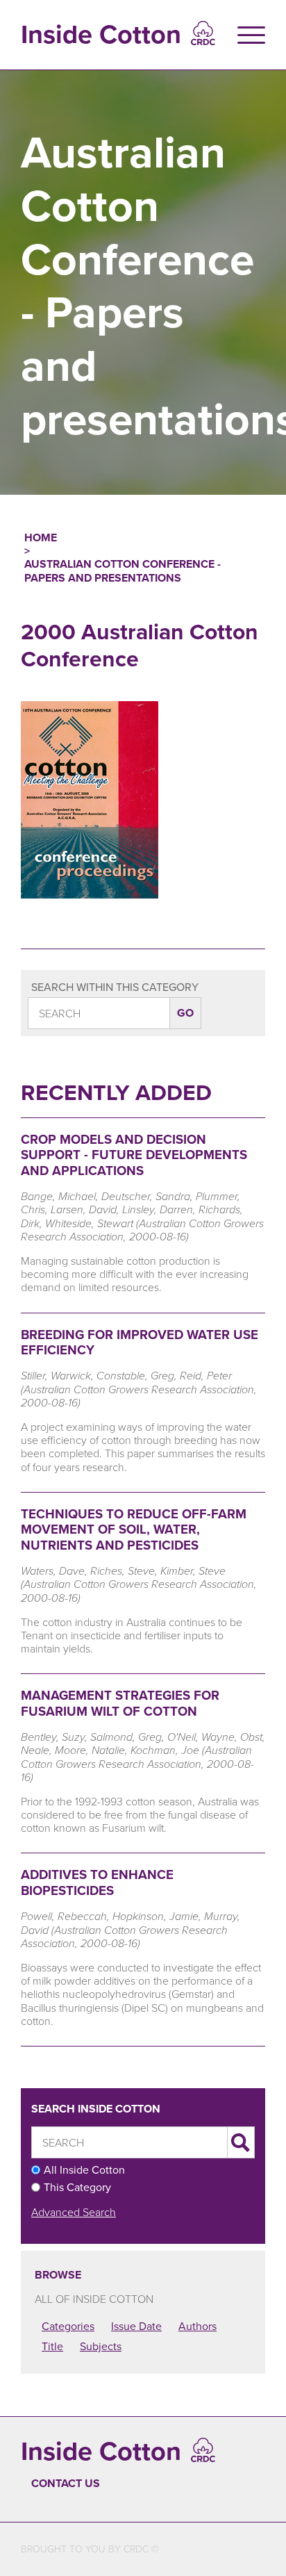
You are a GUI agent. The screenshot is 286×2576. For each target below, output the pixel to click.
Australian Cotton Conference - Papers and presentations (123, 571)
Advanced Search (74, 2212)
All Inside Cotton (84, 2170)
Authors (197, 2326)
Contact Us (66, 2483)
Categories (68, 2326)
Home (41, 538)
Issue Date (136, 2326)
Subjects (101, 2346)
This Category (77, 2187)
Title (52, 2346)
